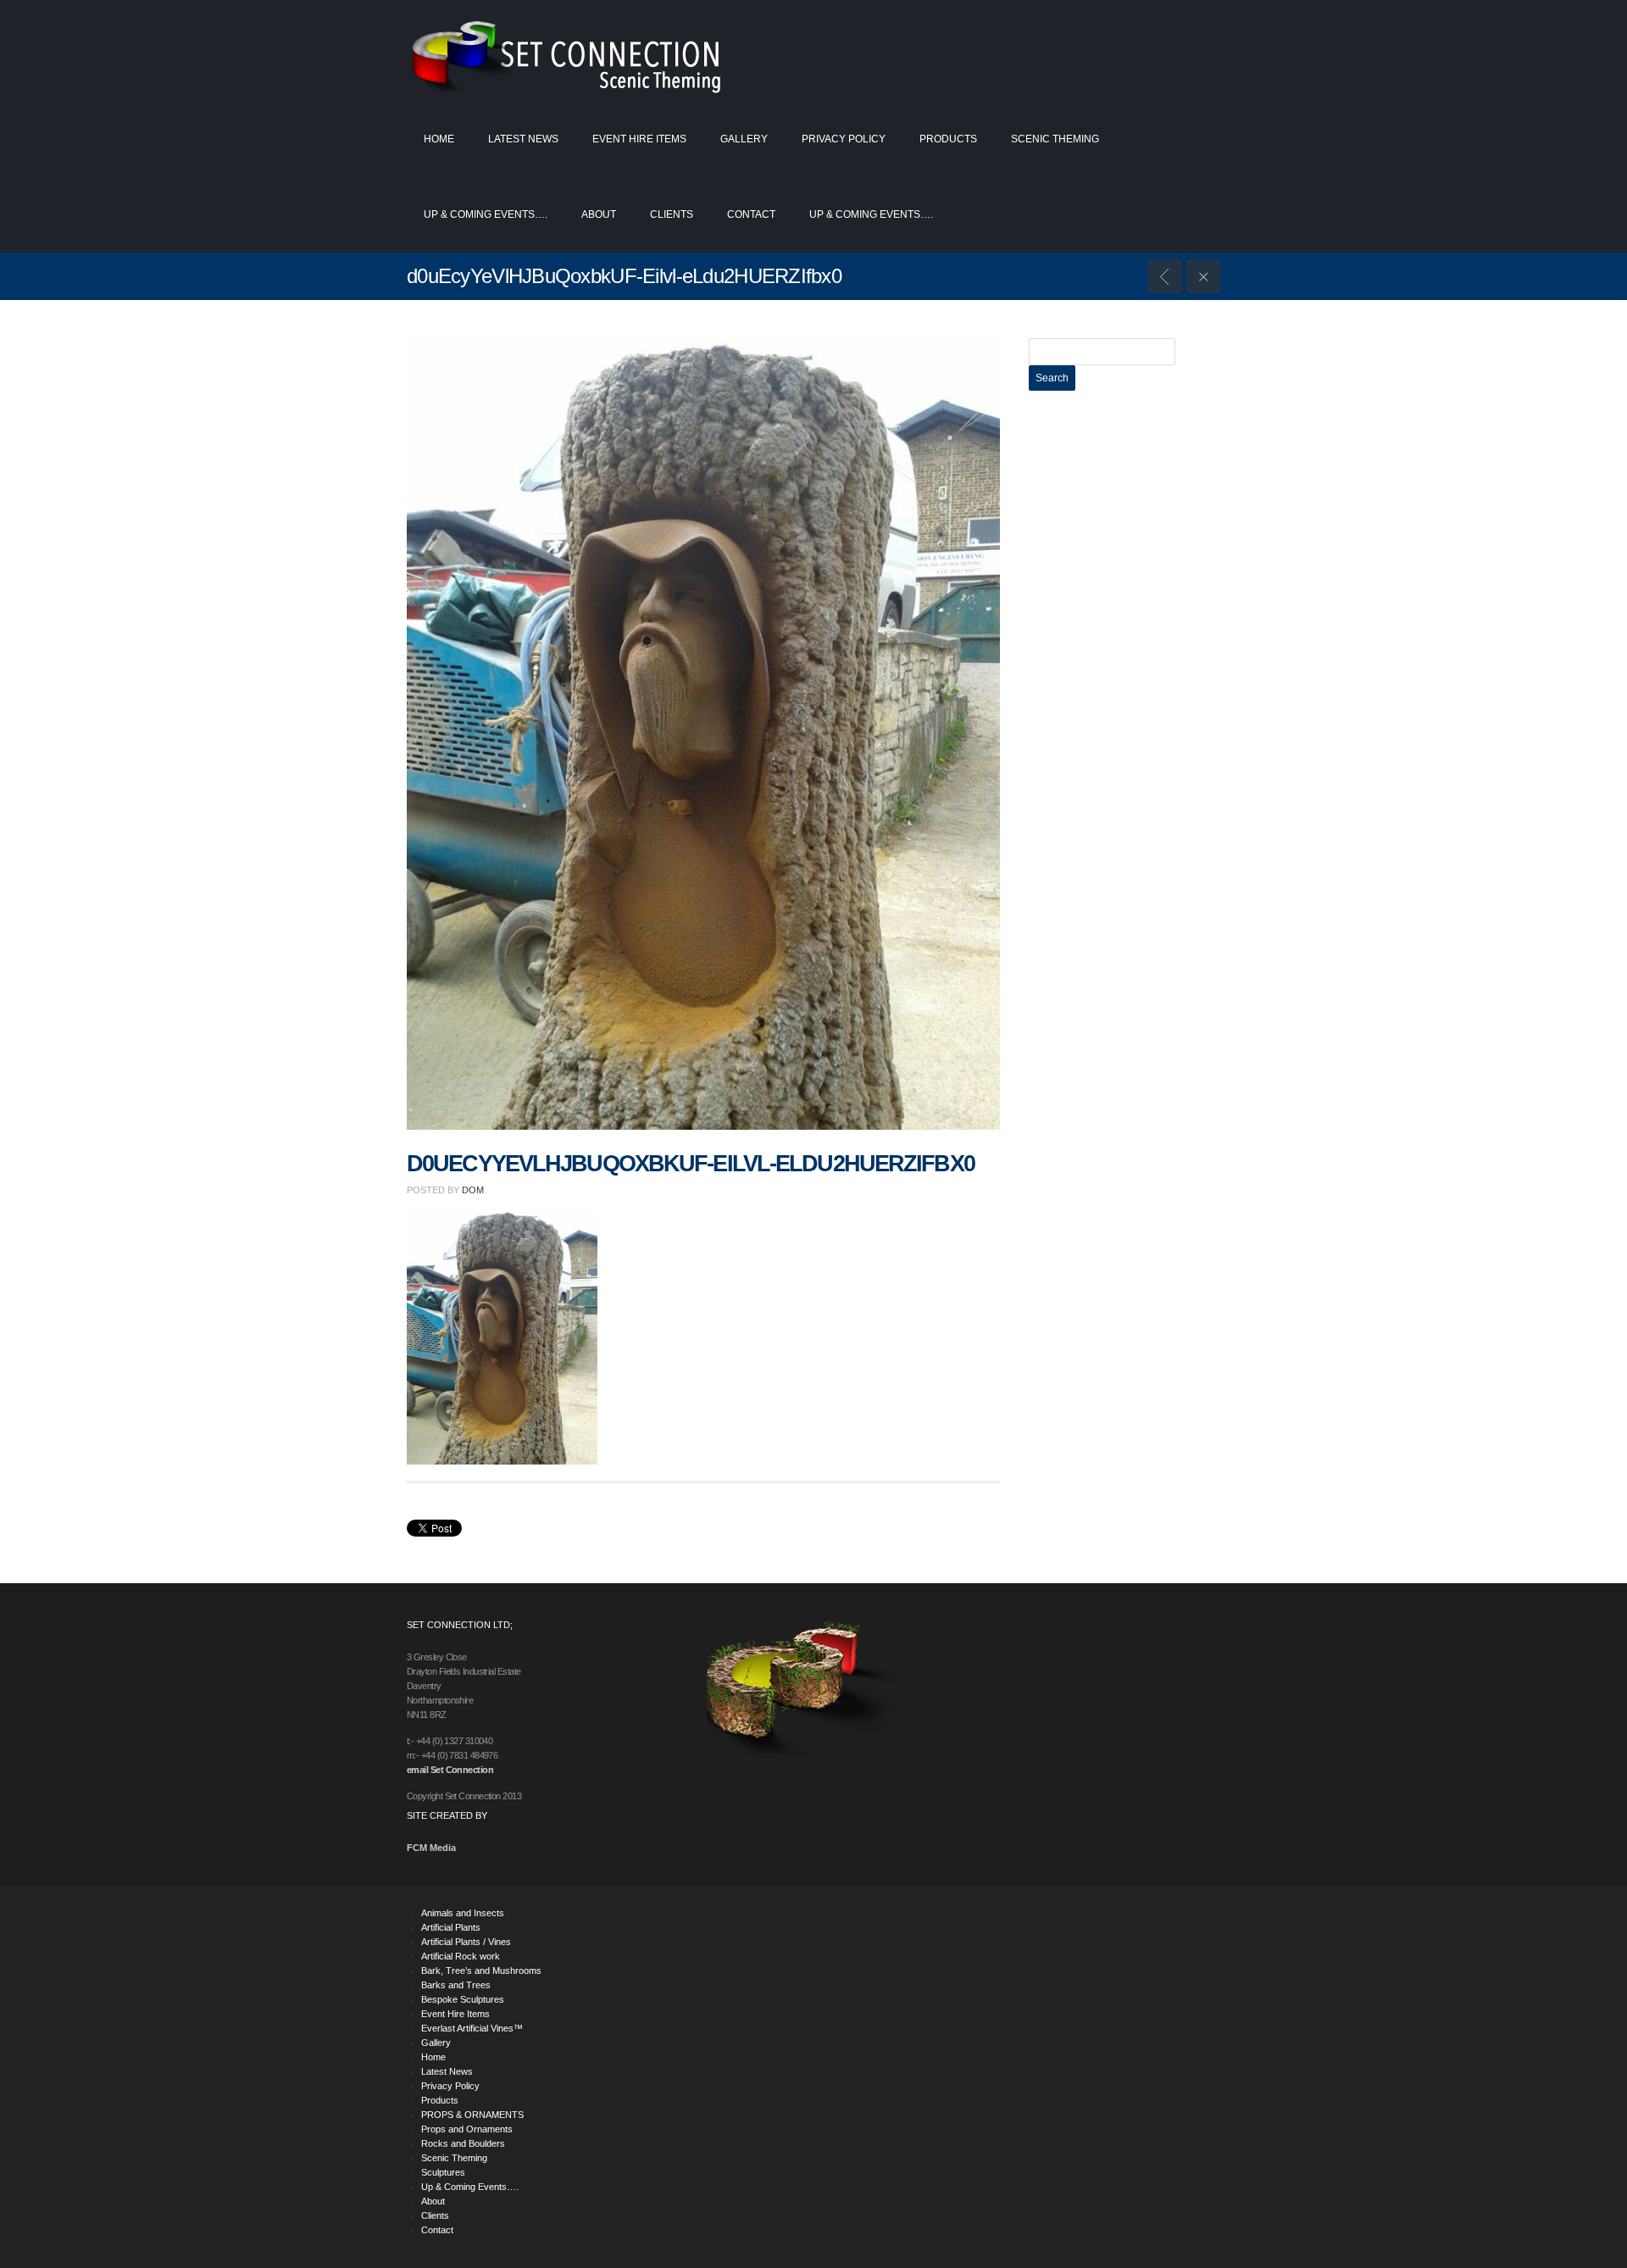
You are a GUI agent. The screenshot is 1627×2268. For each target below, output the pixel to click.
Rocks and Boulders (463, 2143)
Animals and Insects (463, 1913)
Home (439, 139)
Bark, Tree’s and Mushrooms (481, 1971)
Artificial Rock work (461, 1956)
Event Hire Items (639, 139)
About (599, 214)
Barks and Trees (456, 1985)
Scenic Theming (1055, 139)
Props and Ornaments (467, 2129)
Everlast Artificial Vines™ (472, 2028)
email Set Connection (450, 1770)
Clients (672, 214)
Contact (751, 214)
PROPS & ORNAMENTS (472, 2115)
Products (948, 139)
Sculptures (443, 2172)
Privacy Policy (844, 139)
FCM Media (431, 1848)
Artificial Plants (451, 1927)
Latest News (523, 139)
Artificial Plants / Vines (466, 1942)
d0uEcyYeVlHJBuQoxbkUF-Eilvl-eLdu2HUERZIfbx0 (691, 1164)
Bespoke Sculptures (463, 1999)
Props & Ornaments (1165, 276)
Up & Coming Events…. (486, 214)
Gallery (744, 139)
